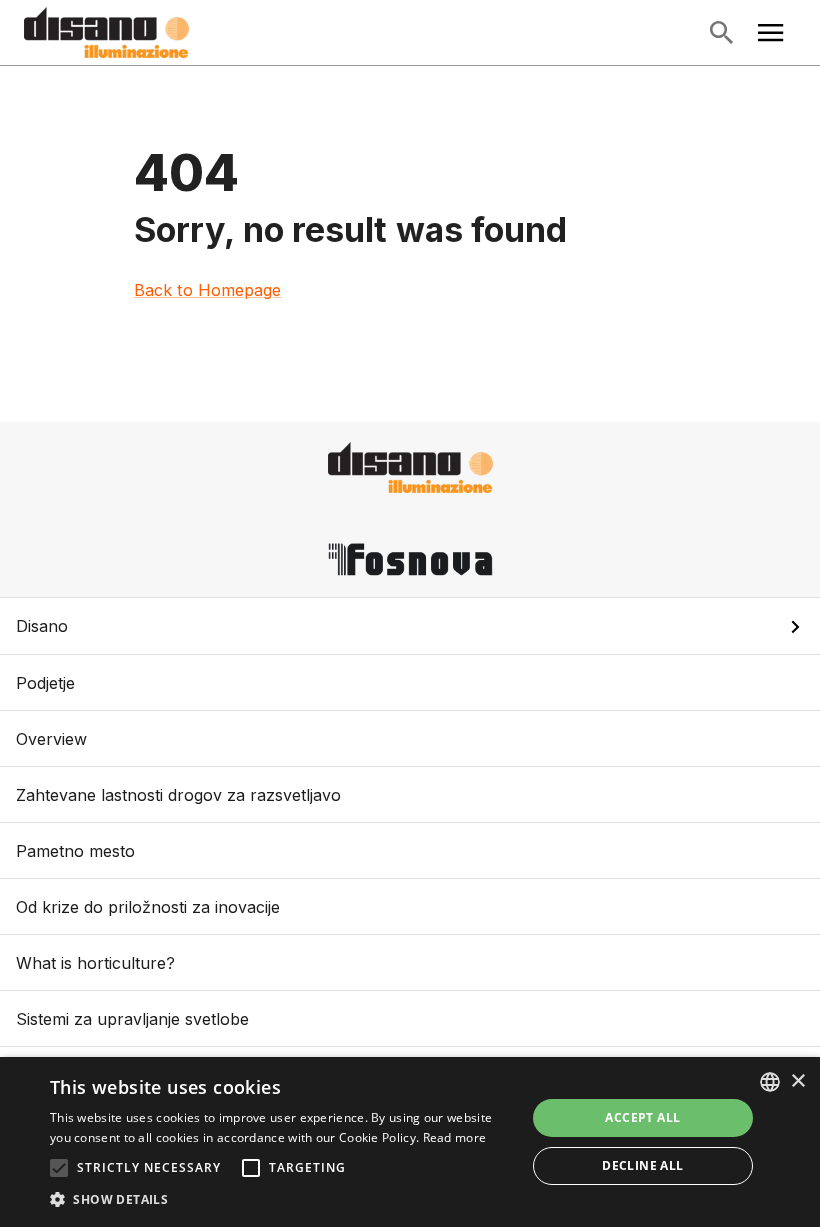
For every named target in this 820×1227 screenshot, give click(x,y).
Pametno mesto (75, 851)
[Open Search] (721, 33)
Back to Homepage (208, 290)
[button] (410, 626)
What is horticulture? (95, 963)
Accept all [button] (642, 1117)
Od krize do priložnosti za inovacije (148, 907)
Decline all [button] (642, 1165)
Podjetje (45, 683)
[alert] (410, 1142)
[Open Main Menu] (771, 33)
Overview (51, 739)
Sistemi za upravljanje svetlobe (132, 1019)
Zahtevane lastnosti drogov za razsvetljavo (178, 795)
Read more (455, 1137)
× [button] (797, 1081)
